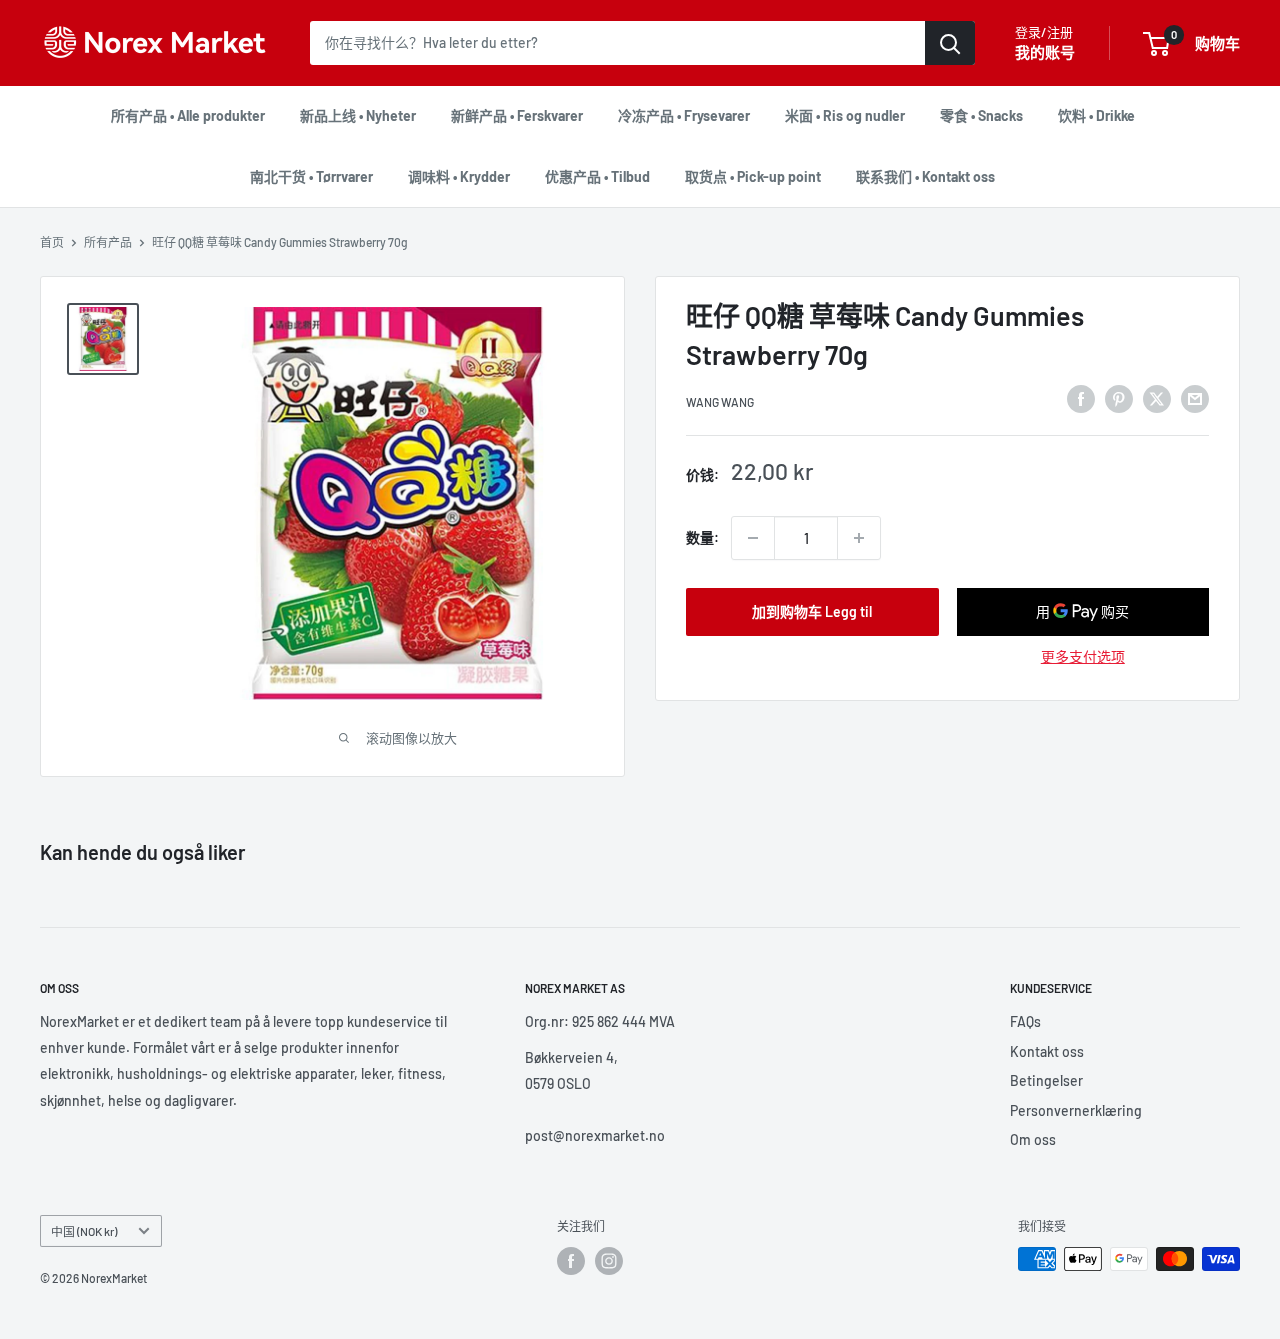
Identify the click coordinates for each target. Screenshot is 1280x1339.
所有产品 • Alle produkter (188, 115)
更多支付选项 (1083, 656)
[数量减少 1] (753, 538)
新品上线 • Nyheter (358, 115)
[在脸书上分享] (1081, 398)
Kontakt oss (1047, 1051)
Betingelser (1046, 1080)
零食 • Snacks (981, 115)
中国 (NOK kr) (84, 1231)
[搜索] (950, 43)
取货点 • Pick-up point (753, 176)
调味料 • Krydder (459, 176)
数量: (702, 537)
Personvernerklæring (1076, 1110)
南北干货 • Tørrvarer (311, 176)
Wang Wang (720, 401)
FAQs (1025, 1021)
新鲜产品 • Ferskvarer (517, 115)
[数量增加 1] (859, 538)
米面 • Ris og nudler (845, 115)
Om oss (1033, 1139)
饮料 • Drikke (1096, 115)
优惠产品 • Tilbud (597, 176)
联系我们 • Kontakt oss (925, 176)
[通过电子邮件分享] (1195, 398)
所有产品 (108, 242)
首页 (52, 242)
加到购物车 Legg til (812, 611)
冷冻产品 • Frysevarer (684, 115)
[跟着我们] (571, 1261)
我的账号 (1045, 52)
